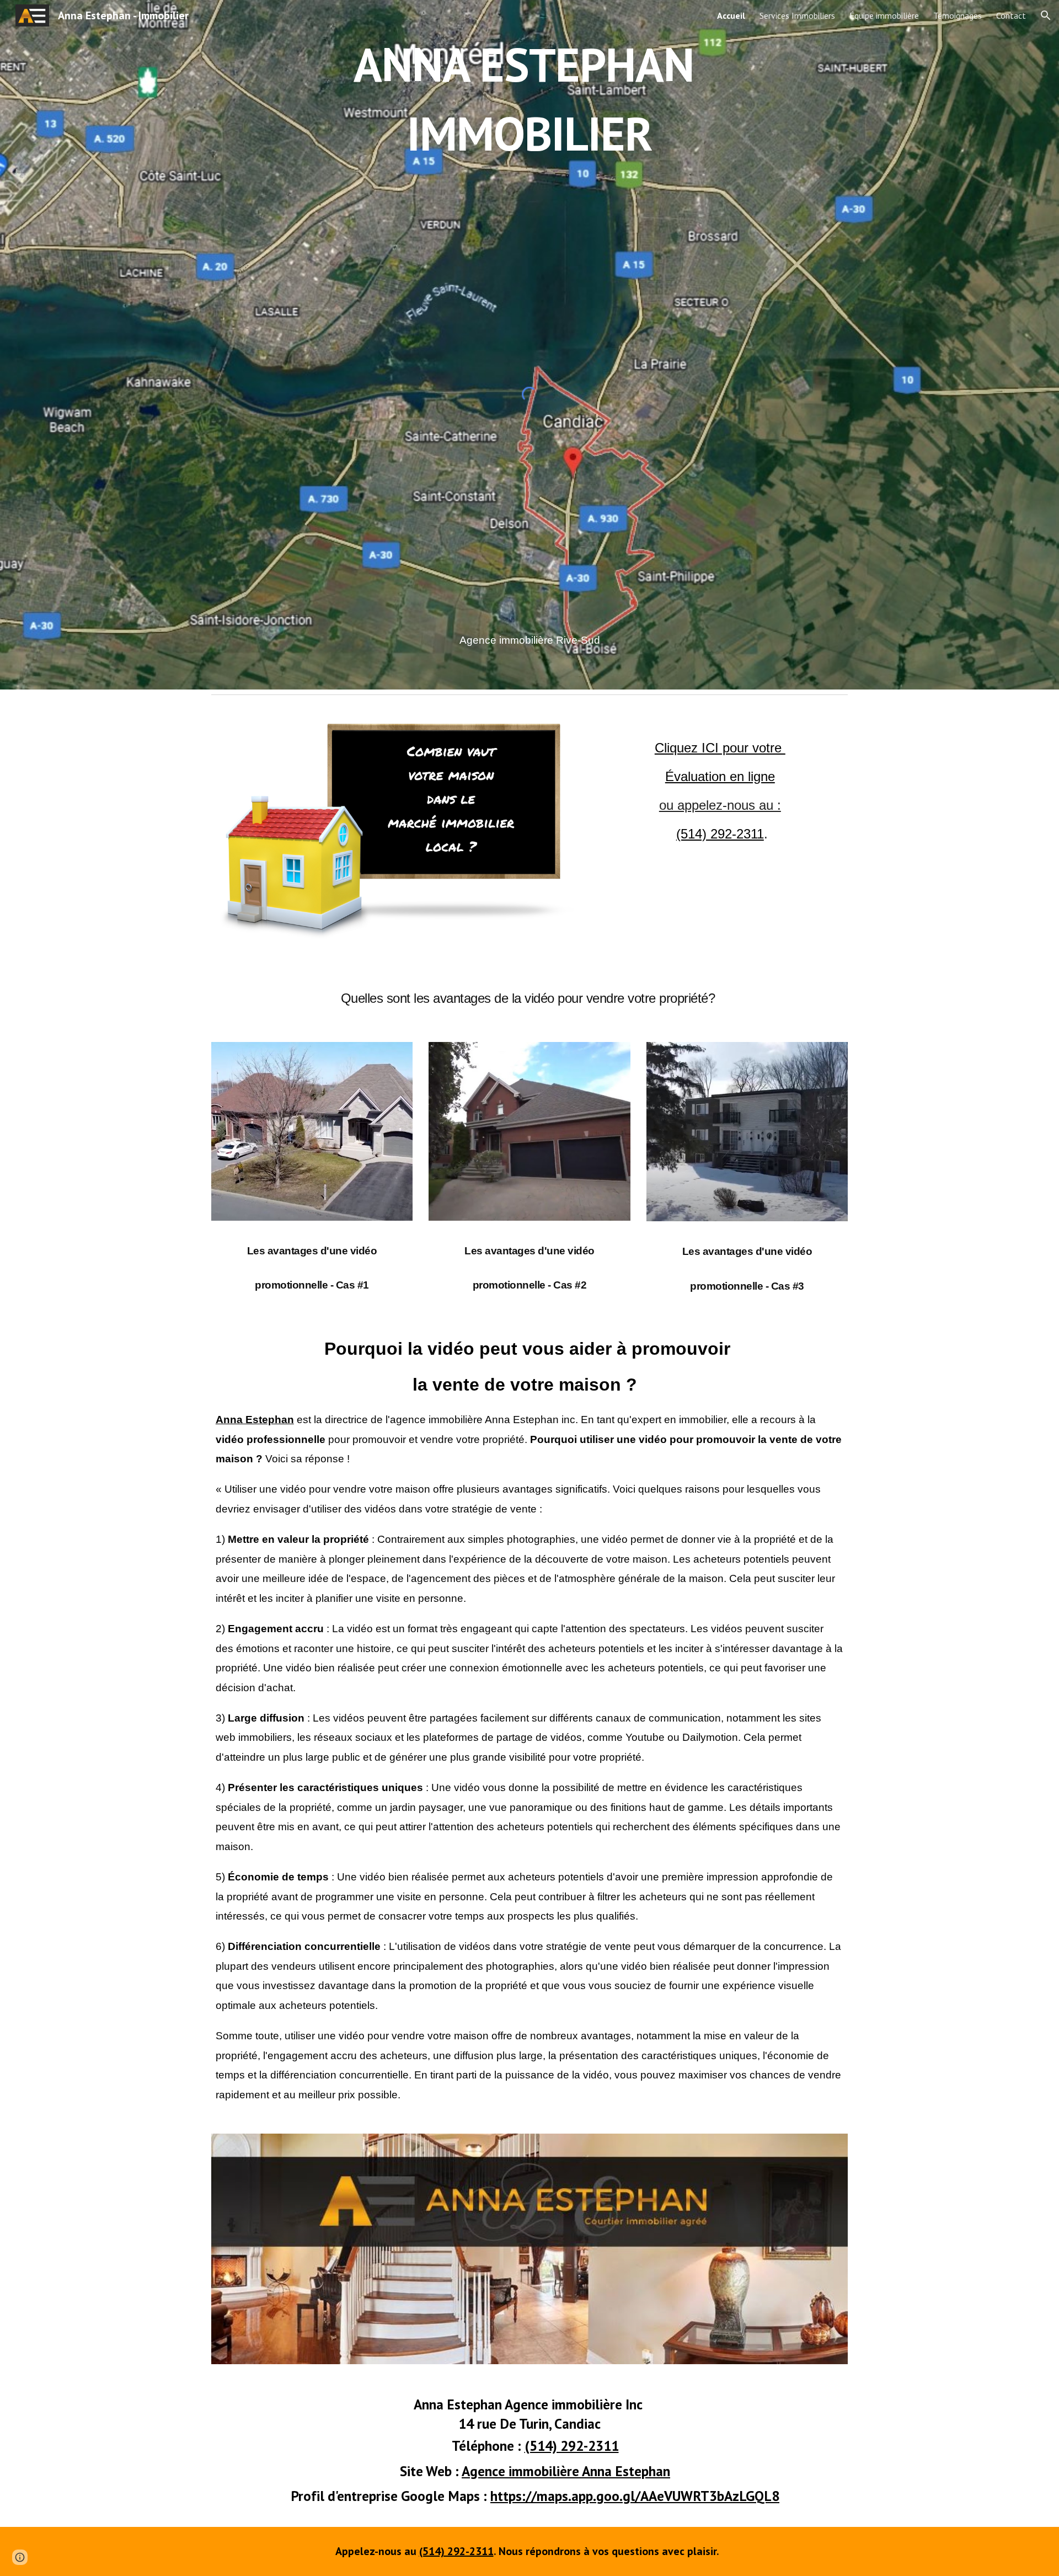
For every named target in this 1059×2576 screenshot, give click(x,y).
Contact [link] (1011, 15)
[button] (1046, 15)
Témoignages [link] (958, 15)
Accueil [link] (731, 15)
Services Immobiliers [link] (797, 15)
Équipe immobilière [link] (884, 15)
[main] (529, 99)
